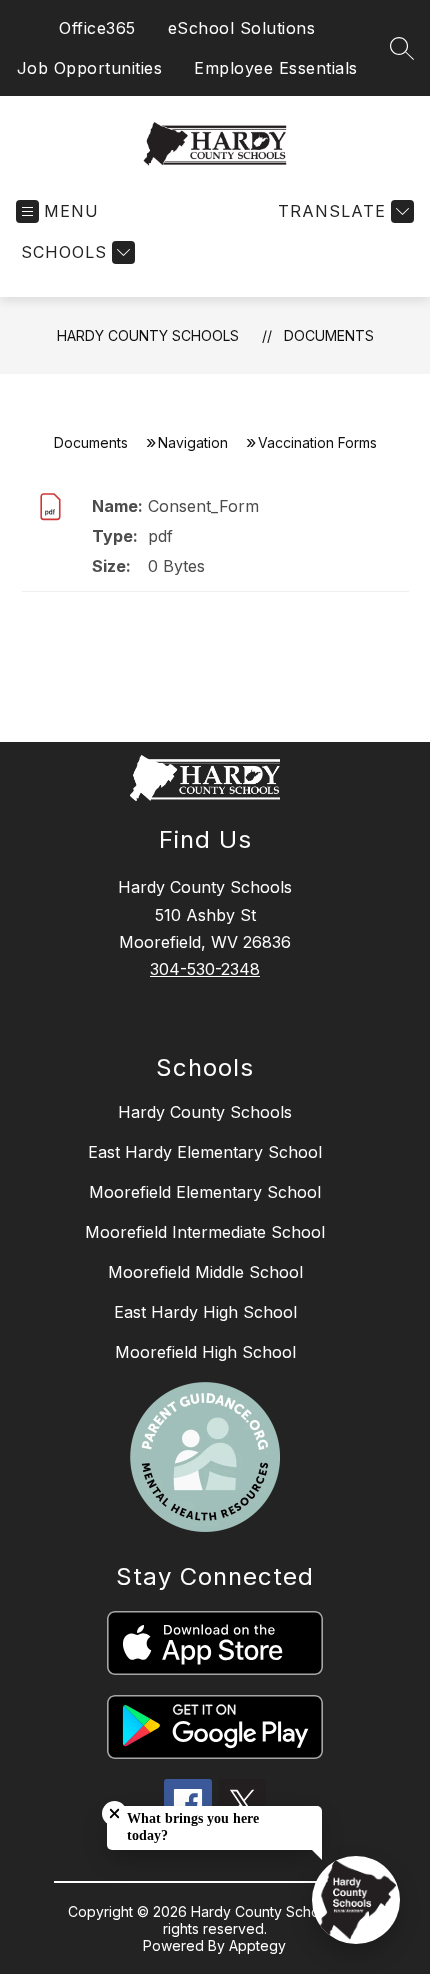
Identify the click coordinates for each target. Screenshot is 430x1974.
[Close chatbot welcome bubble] (114, 1813)
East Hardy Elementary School (205, 1152)
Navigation (193, 442)
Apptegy (257, 1945)
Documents (329, 335)
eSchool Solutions (242, 28)
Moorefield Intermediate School (205, 1232)
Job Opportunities (90, 68)
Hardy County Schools (148, 335)
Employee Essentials (276, 68)
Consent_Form (203, 506)
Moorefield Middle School (205, 1272)
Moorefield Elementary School (205, 1192)
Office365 (97, 28)
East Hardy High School (205, 1312)
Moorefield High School (205, 1352)
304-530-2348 (205, 969)
